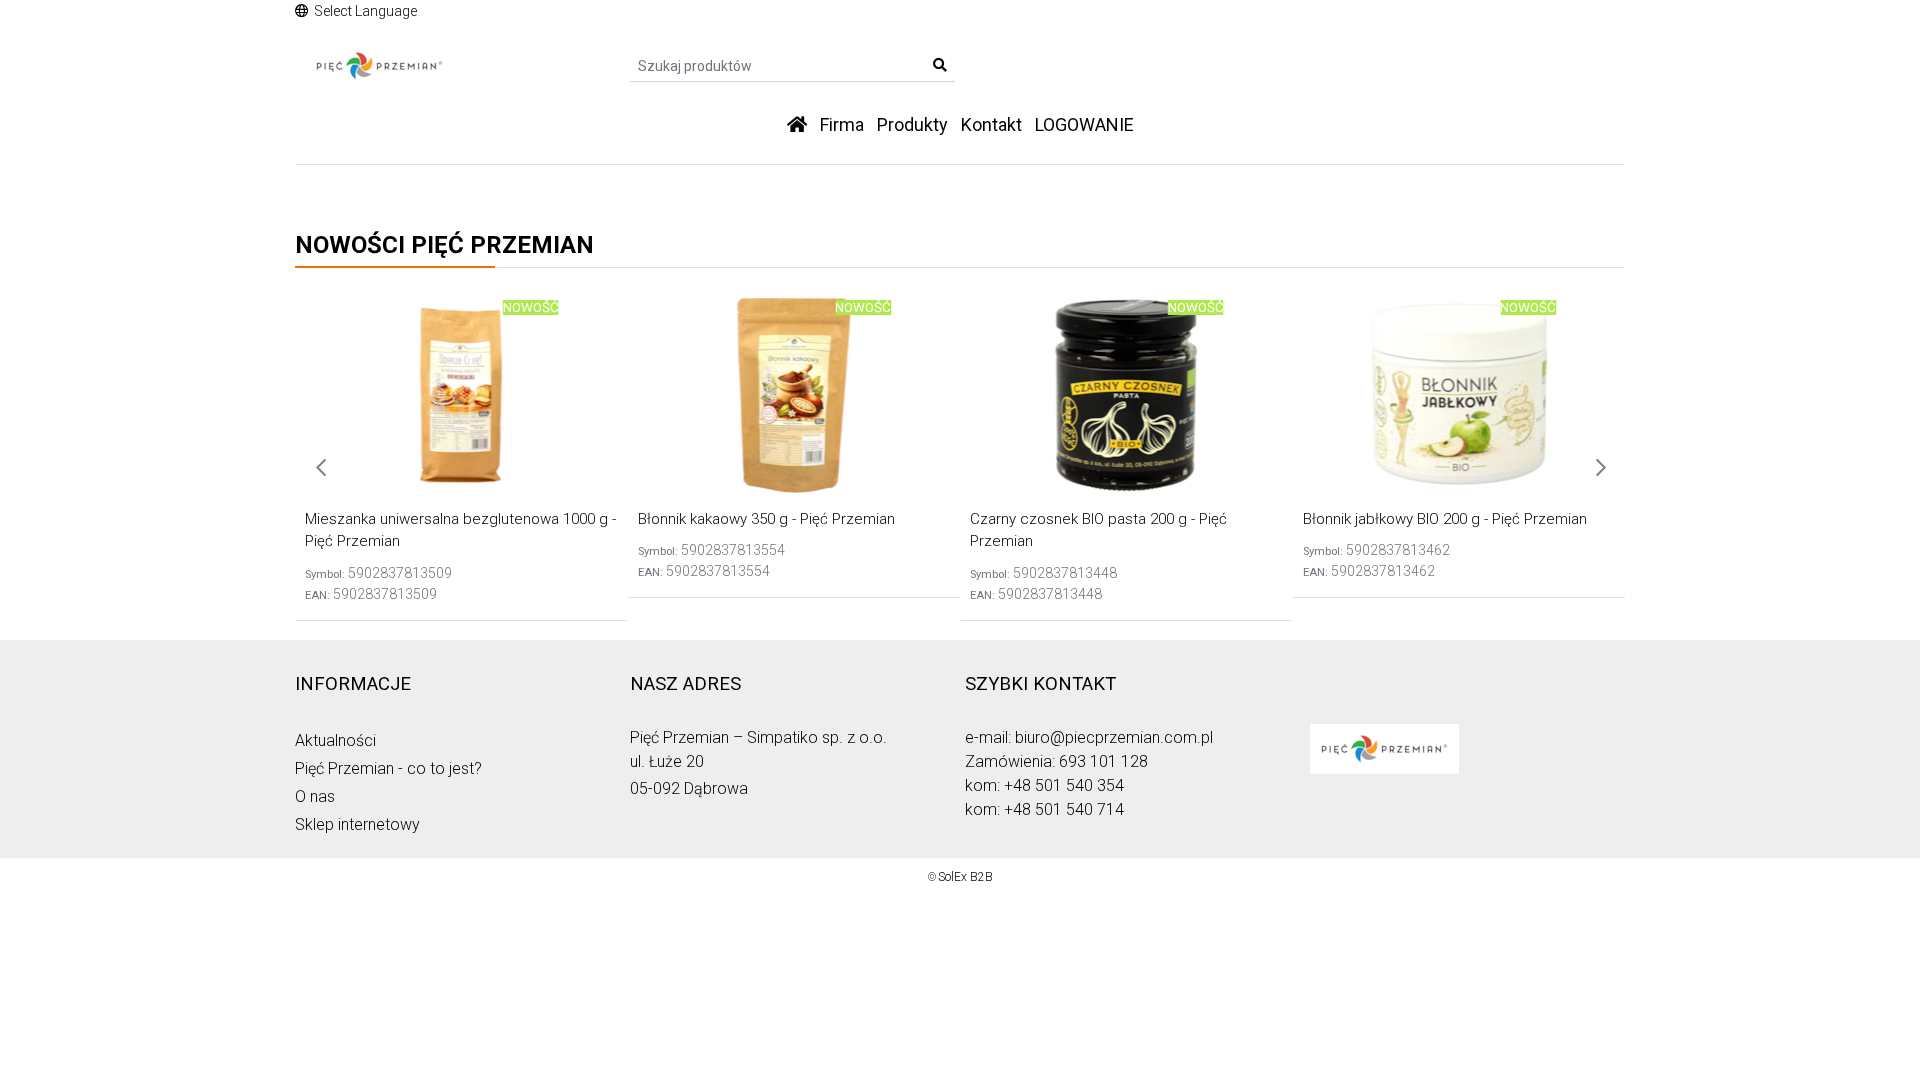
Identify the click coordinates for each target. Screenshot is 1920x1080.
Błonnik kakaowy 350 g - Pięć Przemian (766, 519)
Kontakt (991, 124)
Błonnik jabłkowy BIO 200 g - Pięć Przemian (1445, 519)
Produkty (912, 124)
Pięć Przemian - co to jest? (388, 768)
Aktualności (335, 740)
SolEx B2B (965, 877)
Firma (842, 124)
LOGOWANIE (1084, 124)
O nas (315, 796)
